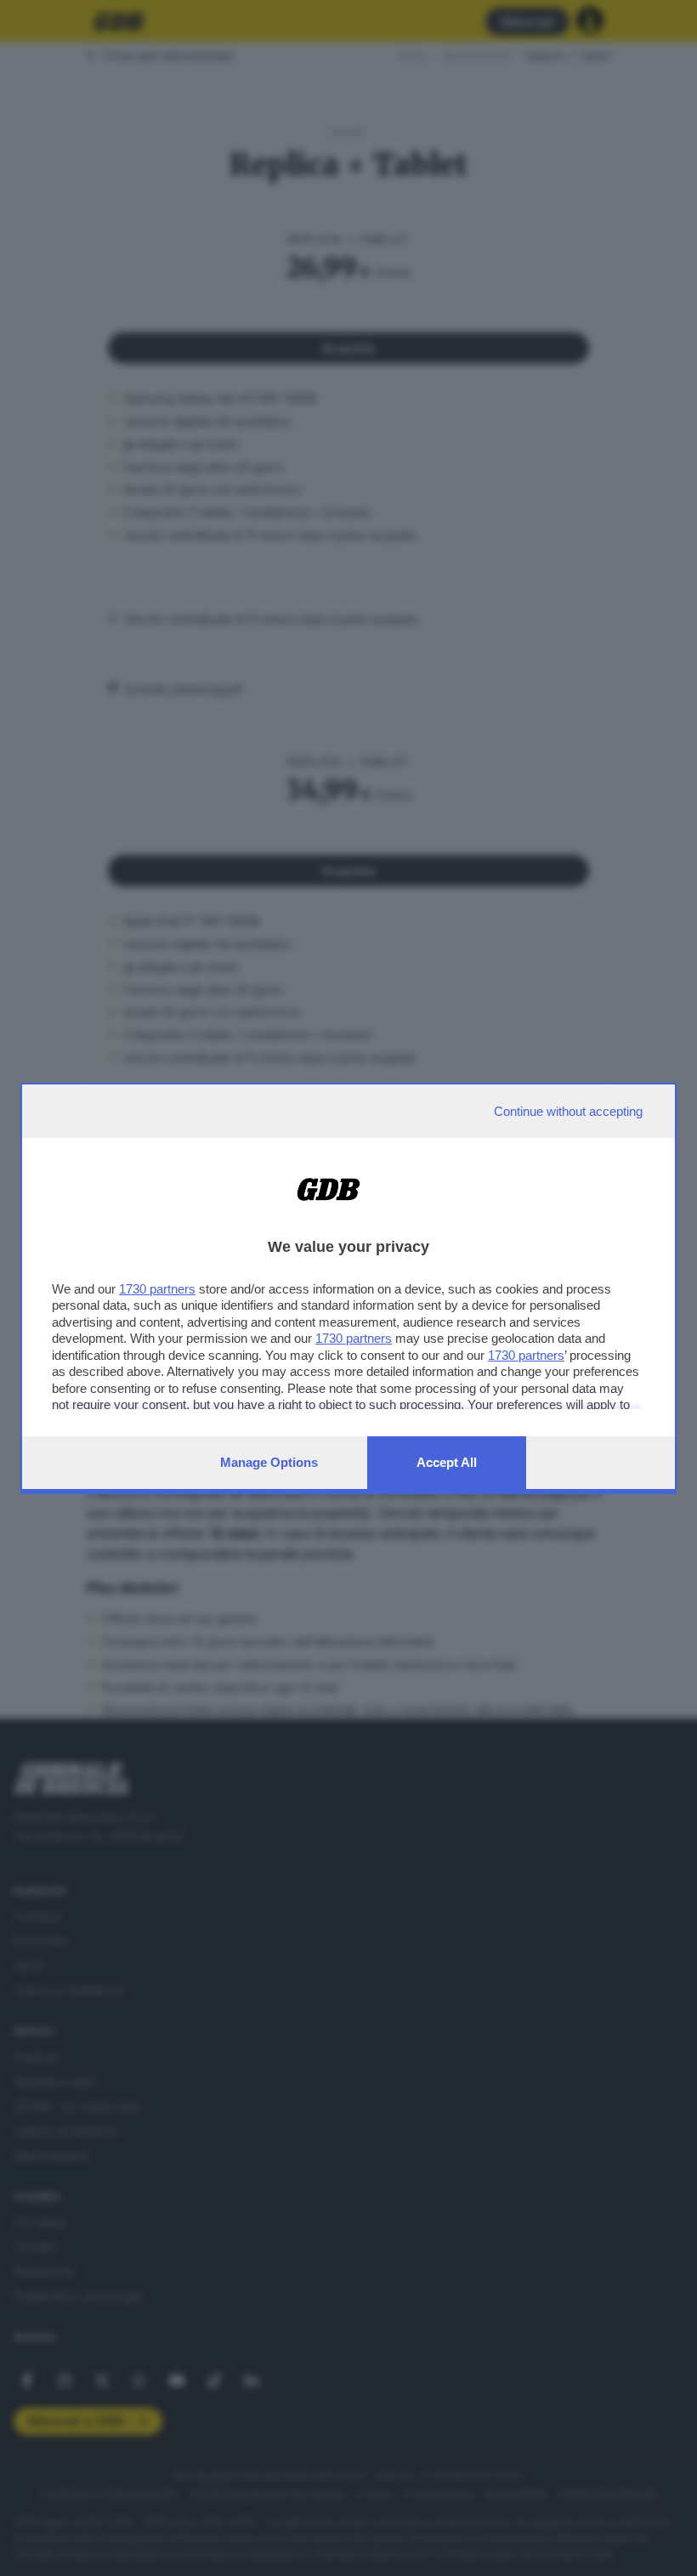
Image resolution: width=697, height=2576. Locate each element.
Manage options (269, 1462)
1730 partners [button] (157, 1289)
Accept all (447, 1462)
